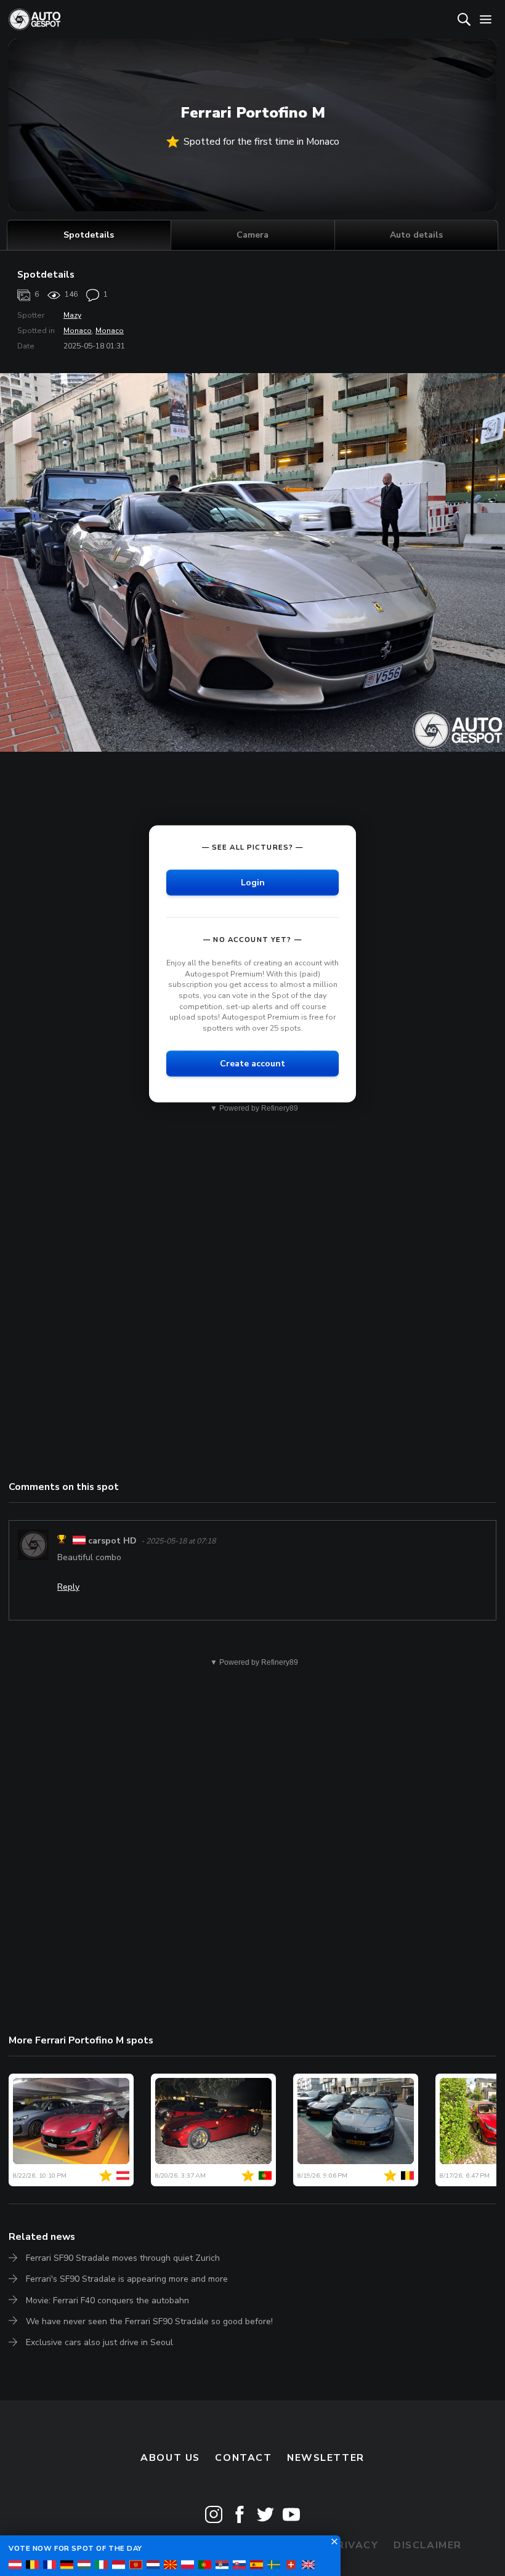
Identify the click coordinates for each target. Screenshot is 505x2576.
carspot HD (112, 1541)
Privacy (354, 2545)
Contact (243, 2458)
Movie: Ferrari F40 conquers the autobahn (107, 2300)
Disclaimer (428, 2545)
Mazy (72, 315)
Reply (68, 1587)
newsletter (326, 2458)
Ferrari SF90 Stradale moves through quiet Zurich (123, 2258)
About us (170, 2458)
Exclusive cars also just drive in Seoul (99, 2342)
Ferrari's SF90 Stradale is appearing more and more (127, 2279)
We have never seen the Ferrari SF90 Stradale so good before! (149, 2321)
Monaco (78, 331)
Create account (252, 1064)
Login (253, 883)
